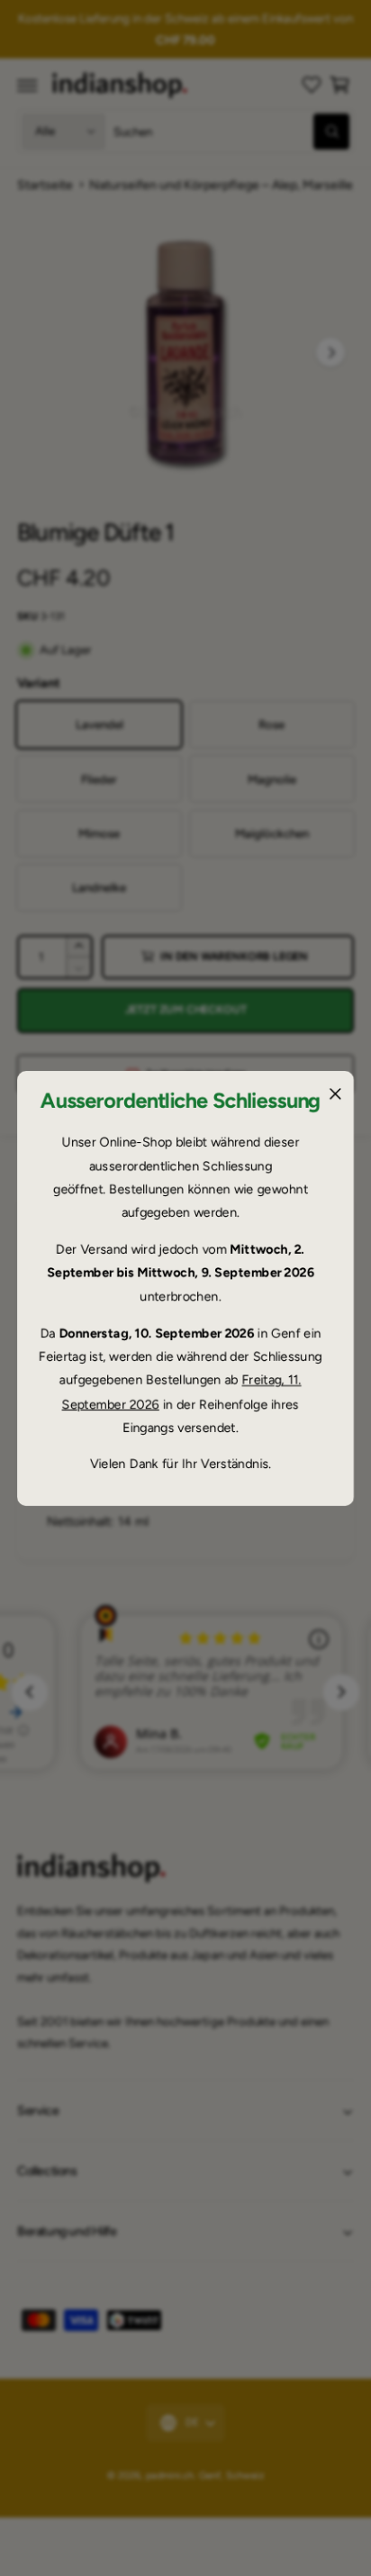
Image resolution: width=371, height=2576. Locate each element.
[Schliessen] (335, 1093)
